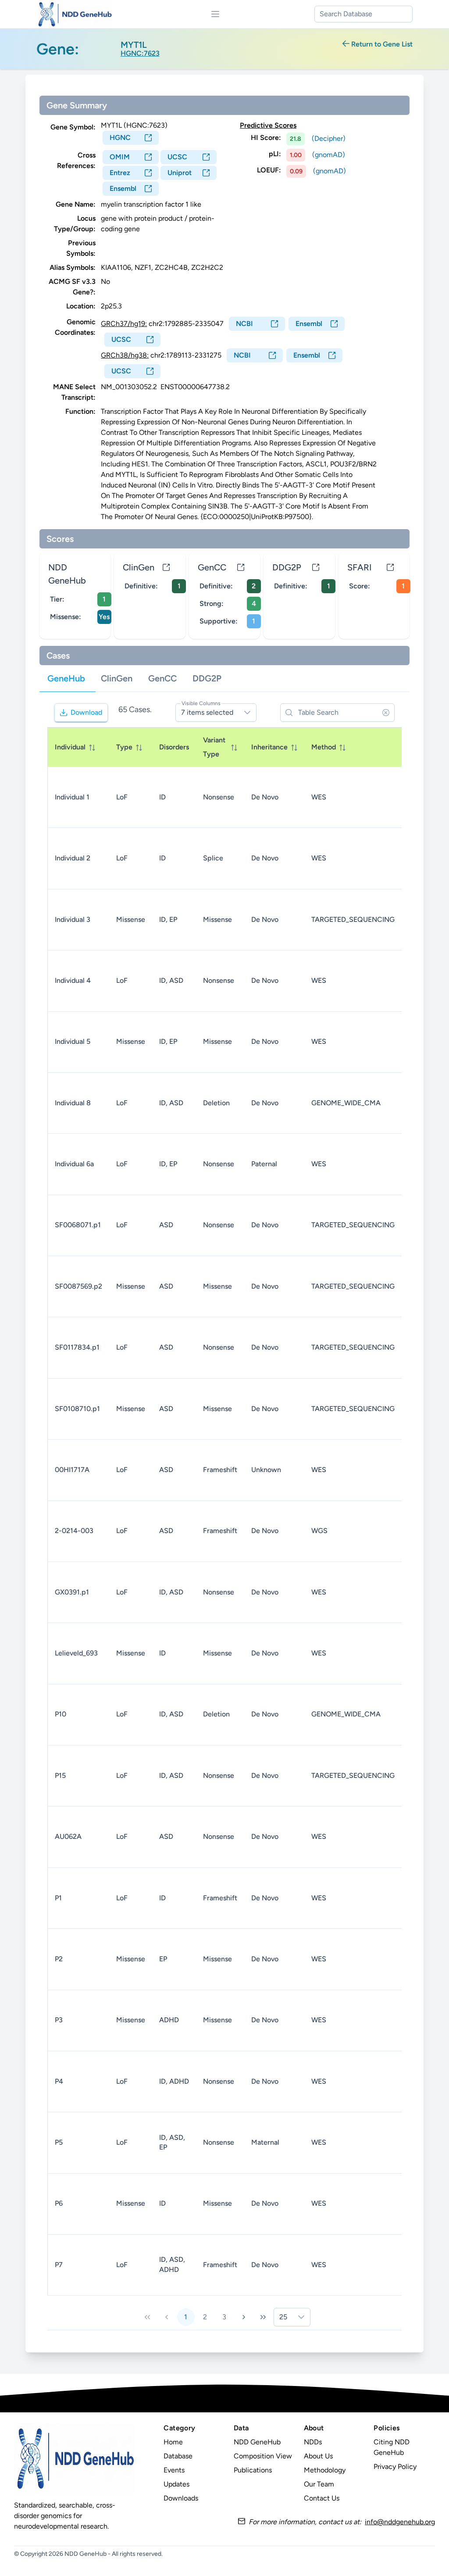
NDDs (313, 2442)
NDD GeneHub (257, 2442)
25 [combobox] (283, 2317)
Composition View (263, 2456)
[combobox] (363, 14)
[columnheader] (78, 747)
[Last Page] (263, 2317)
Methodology (325, 2470)
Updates (176, 2484)
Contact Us (322, 2498)
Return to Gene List (381, 44)
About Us (318, 2456)
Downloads (181, 2498)
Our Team (319, 2484)
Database (178, 2456)
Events (174, 2470)
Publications (253, 2470)
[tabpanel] (225, 1514)
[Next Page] (244, 2317)
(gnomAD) (329, 155)
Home (173, 2442)
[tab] (66, 679)
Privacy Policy (395, 2467)
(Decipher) (329, 138)
